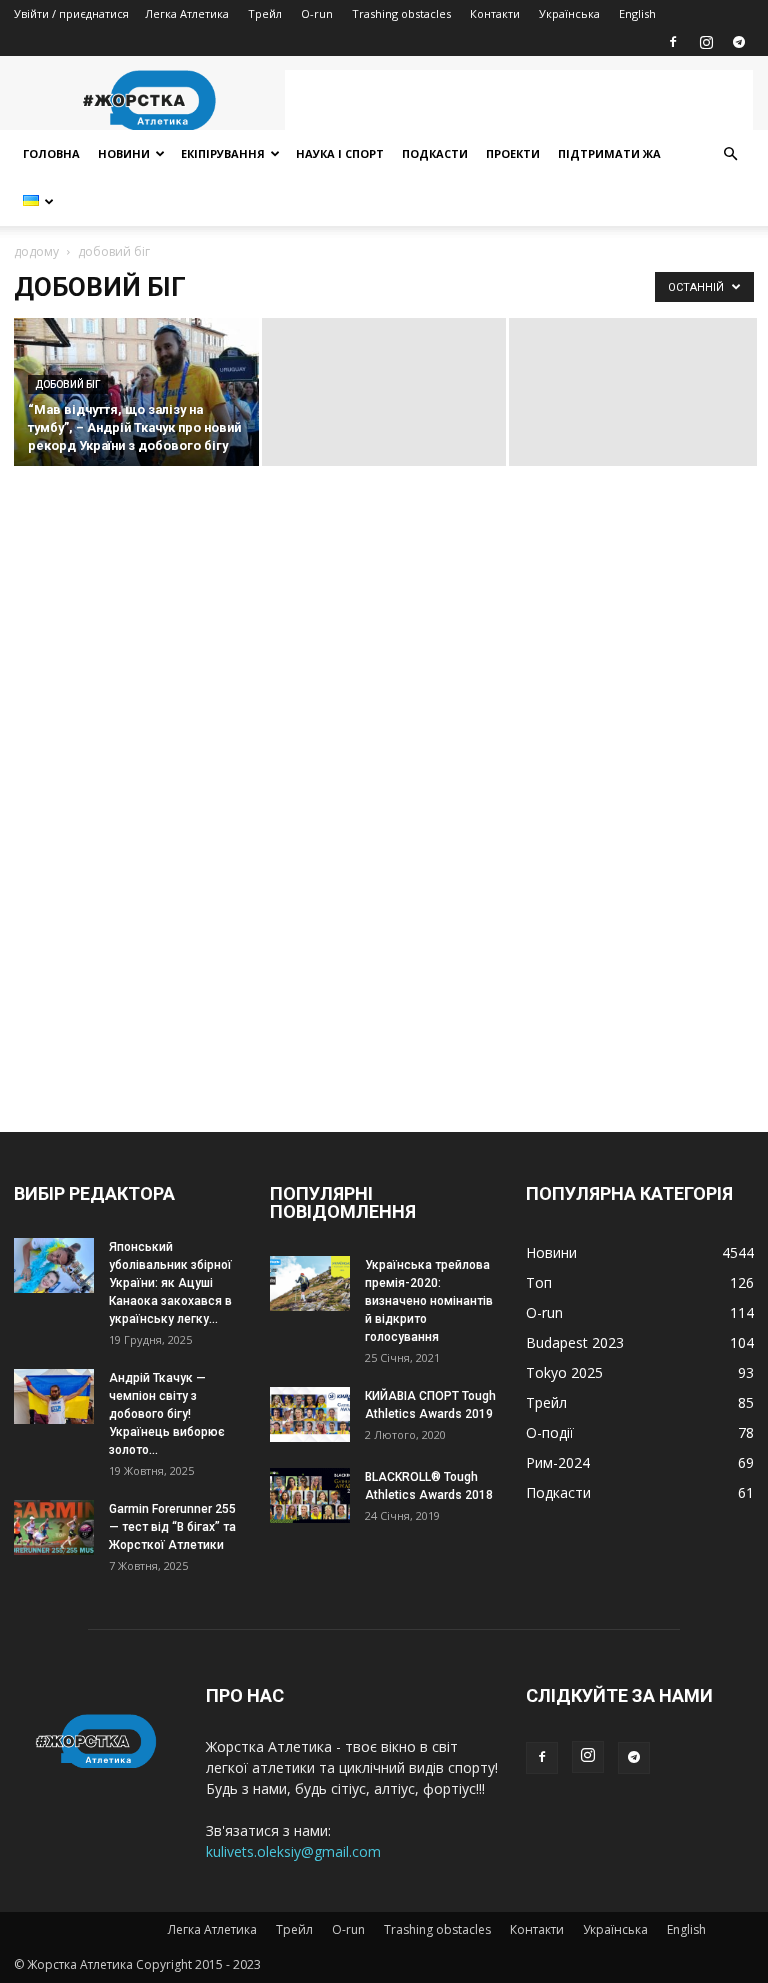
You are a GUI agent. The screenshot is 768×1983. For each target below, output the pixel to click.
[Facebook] (673, 42)
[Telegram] (739, 42)
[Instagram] (706, 42)
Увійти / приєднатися (71, 13)
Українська (569, 13)
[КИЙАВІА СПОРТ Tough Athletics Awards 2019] (310, 1414)
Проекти (513, 153)
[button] (730, 154)
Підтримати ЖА (609, 153)
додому (36, 251)
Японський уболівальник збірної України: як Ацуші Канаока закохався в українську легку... (170, 1283)
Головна (51, 153)
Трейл (265, 13)
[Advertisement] (519, 100)
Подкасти (435, 153)
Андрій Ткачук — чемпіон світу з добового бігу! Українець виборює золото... (167, 1414)
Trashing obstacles (401, 13)
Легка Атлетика (187, 13)
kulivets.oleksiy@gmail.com (293, 1851)
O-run (317, 13)
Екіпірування (223, 153)
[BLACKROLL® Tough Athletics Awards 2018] (310, 1495)
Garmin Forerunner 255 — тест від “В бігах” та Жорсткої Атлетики (172, 1527)
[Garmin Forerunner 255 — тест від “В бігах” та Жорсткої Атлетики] (54, 1527)
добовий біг (68, 384)
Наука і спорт (340, 153)
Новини (124, 153)
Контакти (495, 13)
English (637, 13)
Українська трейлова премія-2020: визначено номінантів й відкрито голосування (429, 1301)
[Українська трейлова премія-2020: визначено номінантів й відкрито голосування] (310, 1283)
